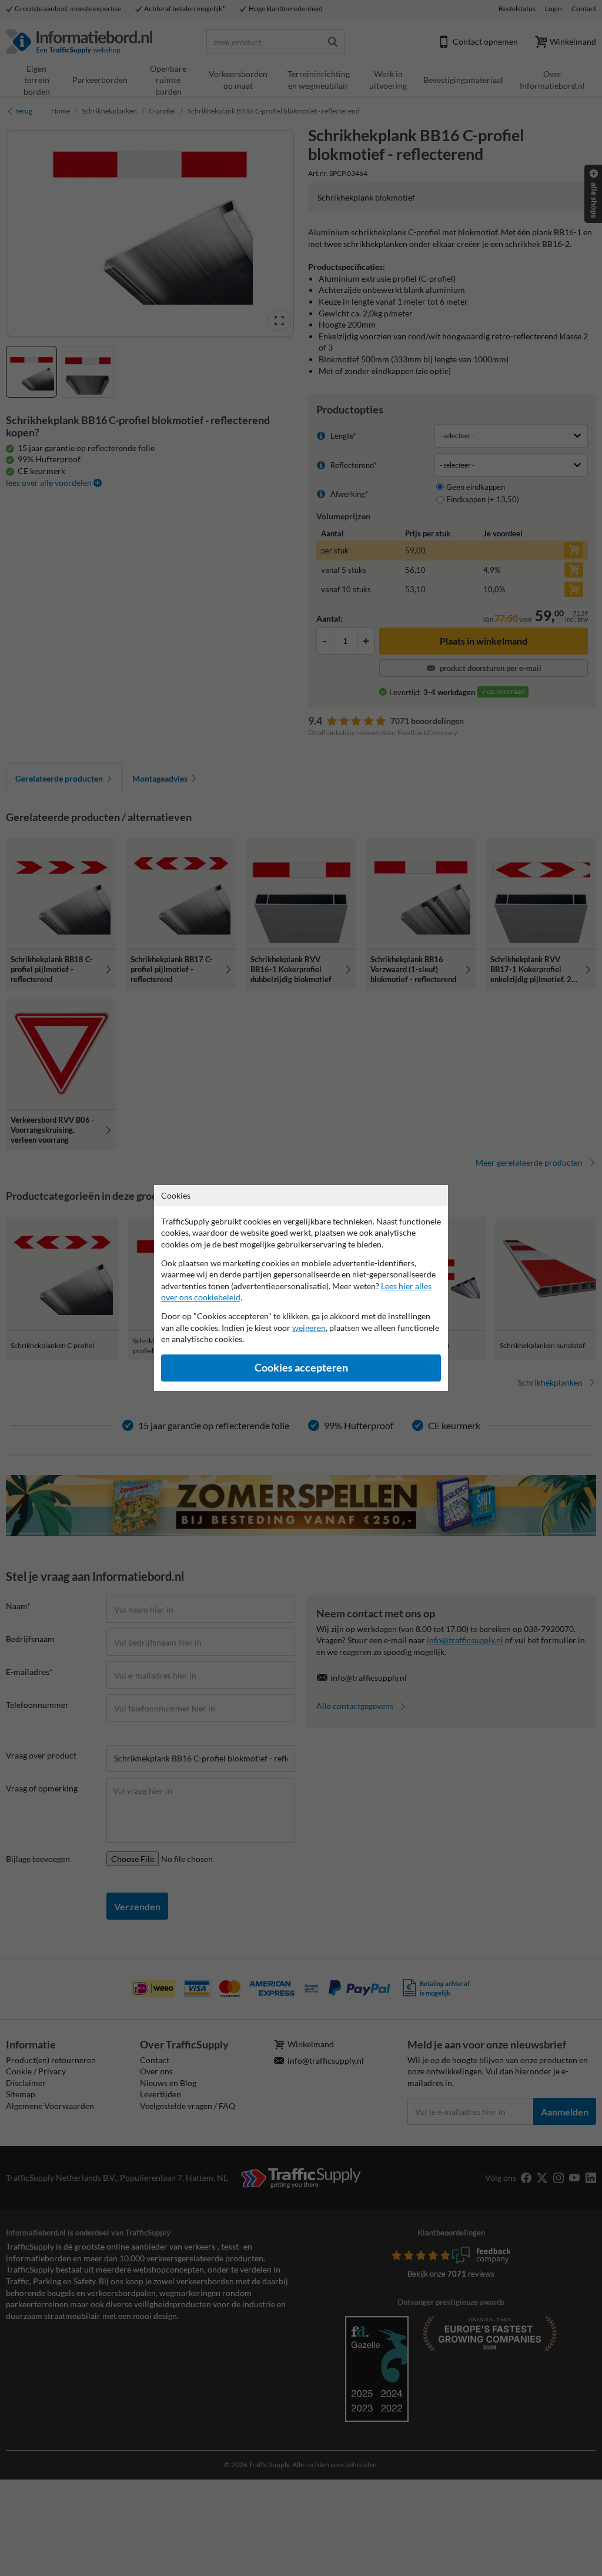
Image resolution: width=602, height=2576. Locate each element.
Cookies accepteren (301, 1368)
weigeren (309, 1328)
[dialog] (301, 1288)
